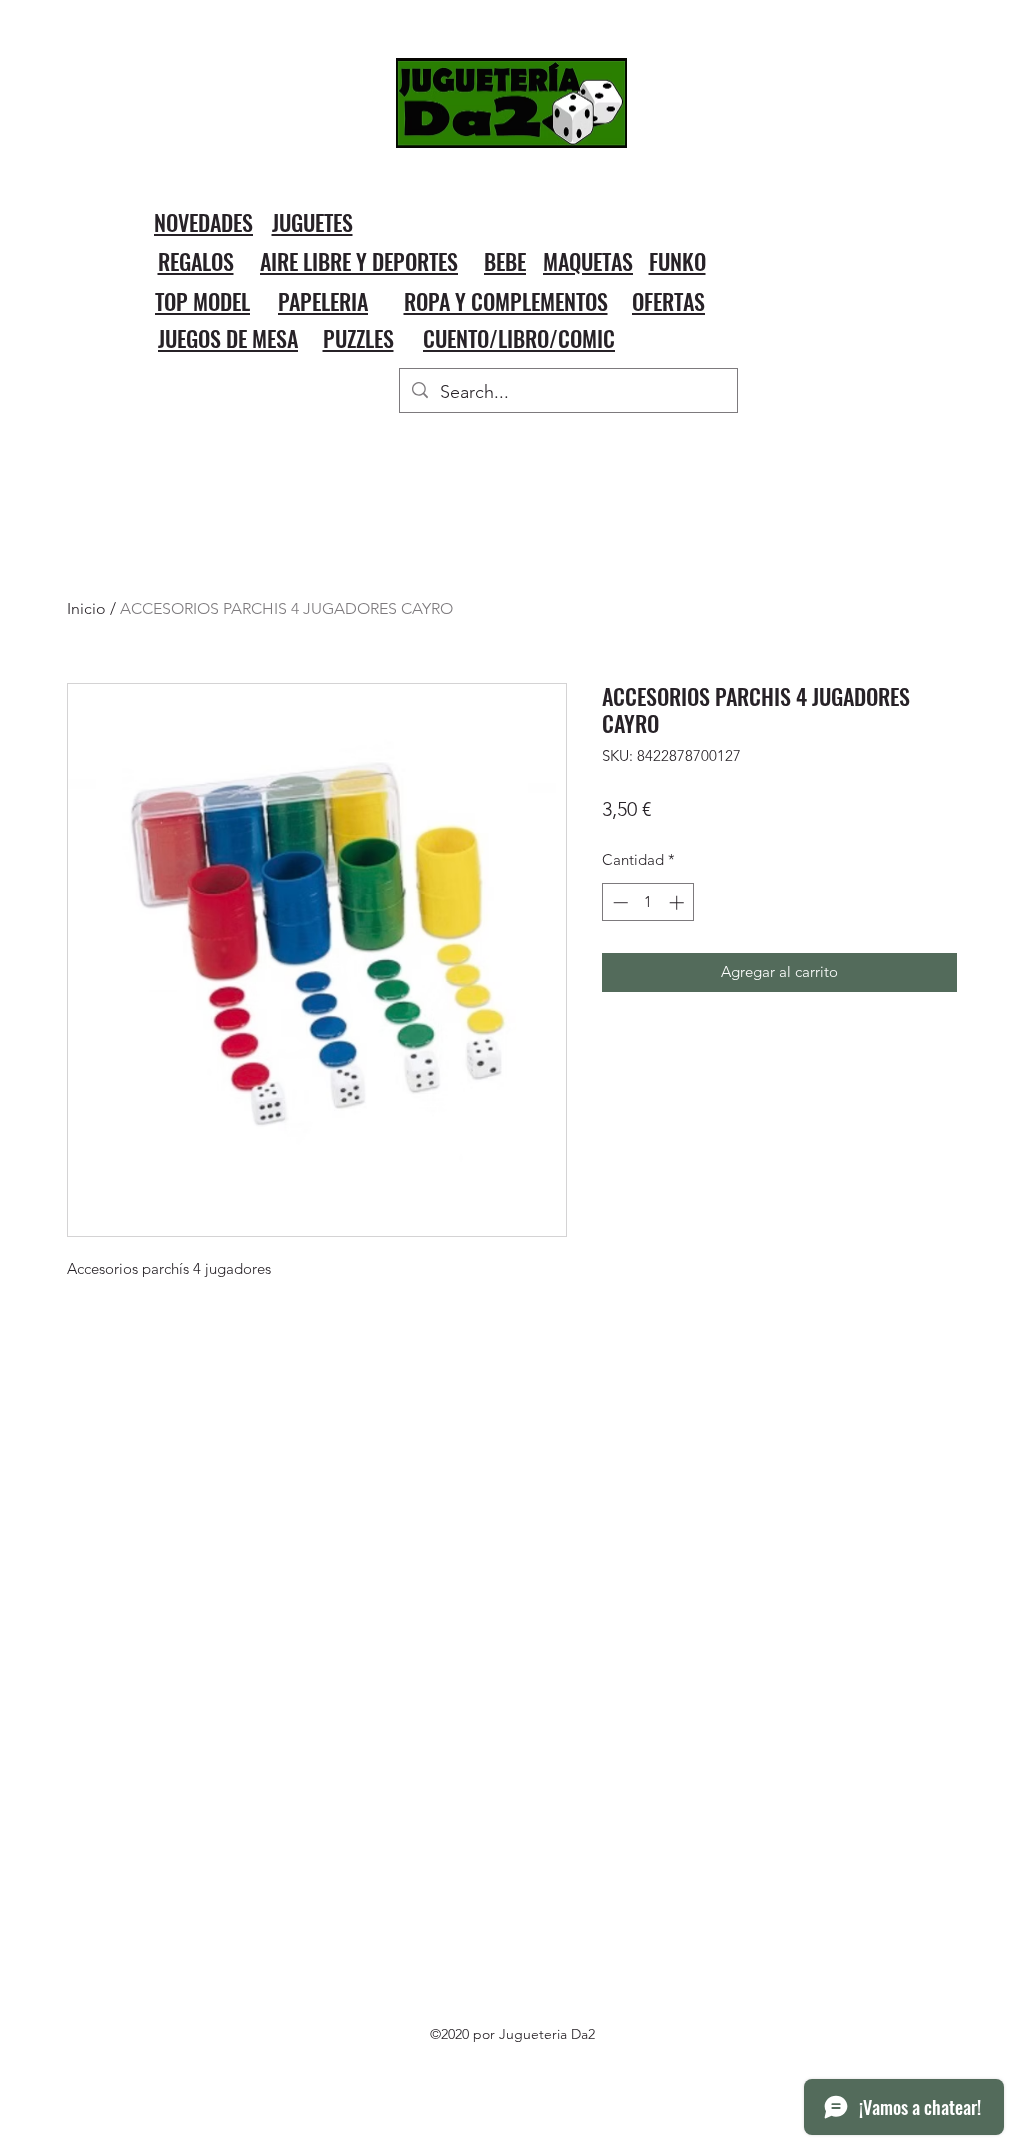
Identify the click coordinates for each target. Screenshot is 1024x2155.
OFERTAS (668, 301)
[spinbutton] (648, 902)
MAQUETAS (588, 261)
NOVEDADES (203, 222)
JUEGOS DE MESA (228, 338)
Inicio (86, 608)
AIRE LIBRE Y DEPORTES (359, 261)
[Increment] (678, 902)
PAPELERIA (323, 301)
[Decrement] (618, 902)
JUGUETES (312, 222)
